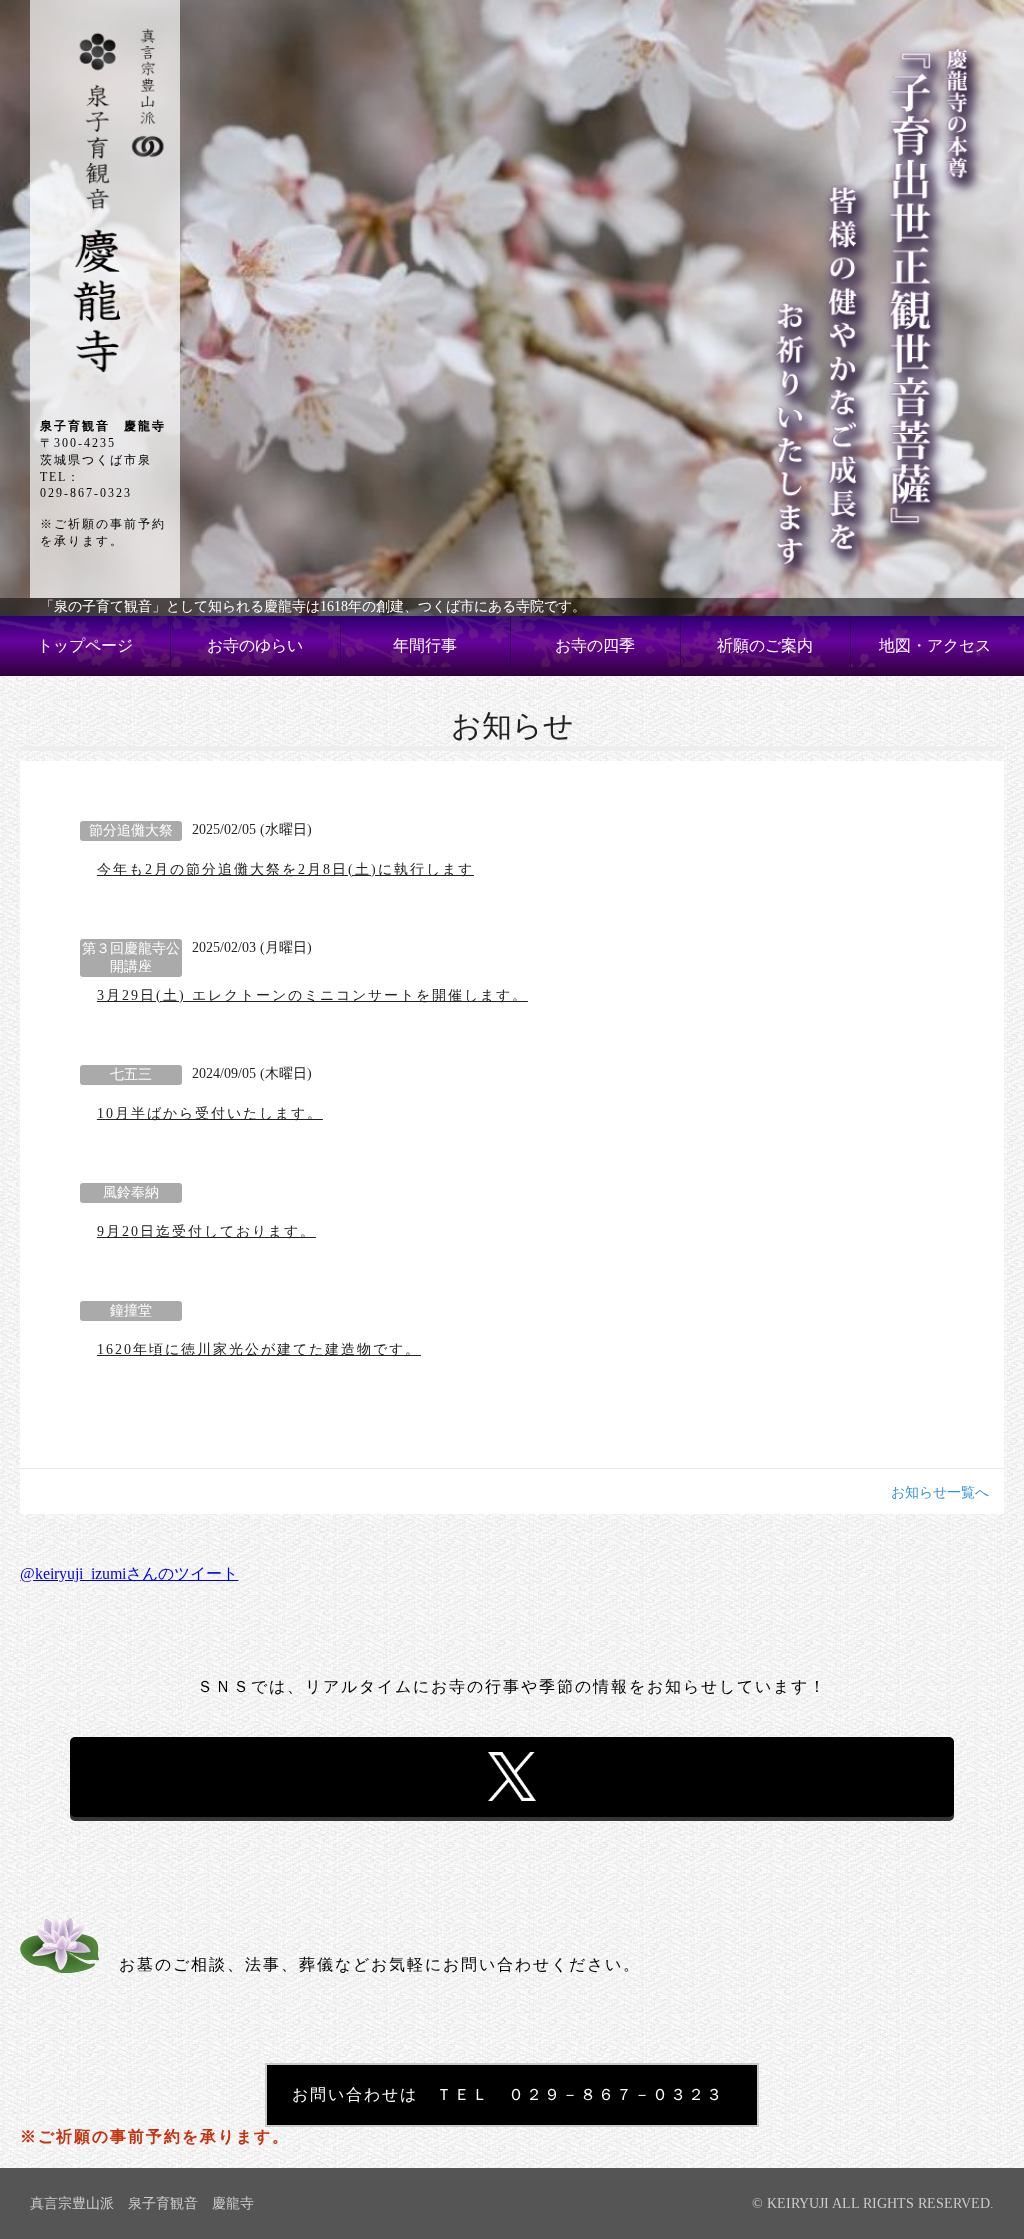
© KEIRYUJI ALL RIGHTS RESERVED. (873, 2203)
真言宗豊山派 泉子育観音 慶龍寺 (142, 2203)
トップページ (85, 645)
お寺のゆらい (255, 645)
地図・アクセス (935, 645)
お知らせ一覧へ (940, 1492)
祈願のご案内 (765, 645)
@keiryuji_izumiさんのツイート (129, 1573)
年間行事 (425, 645)
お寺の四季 (595, 645)
